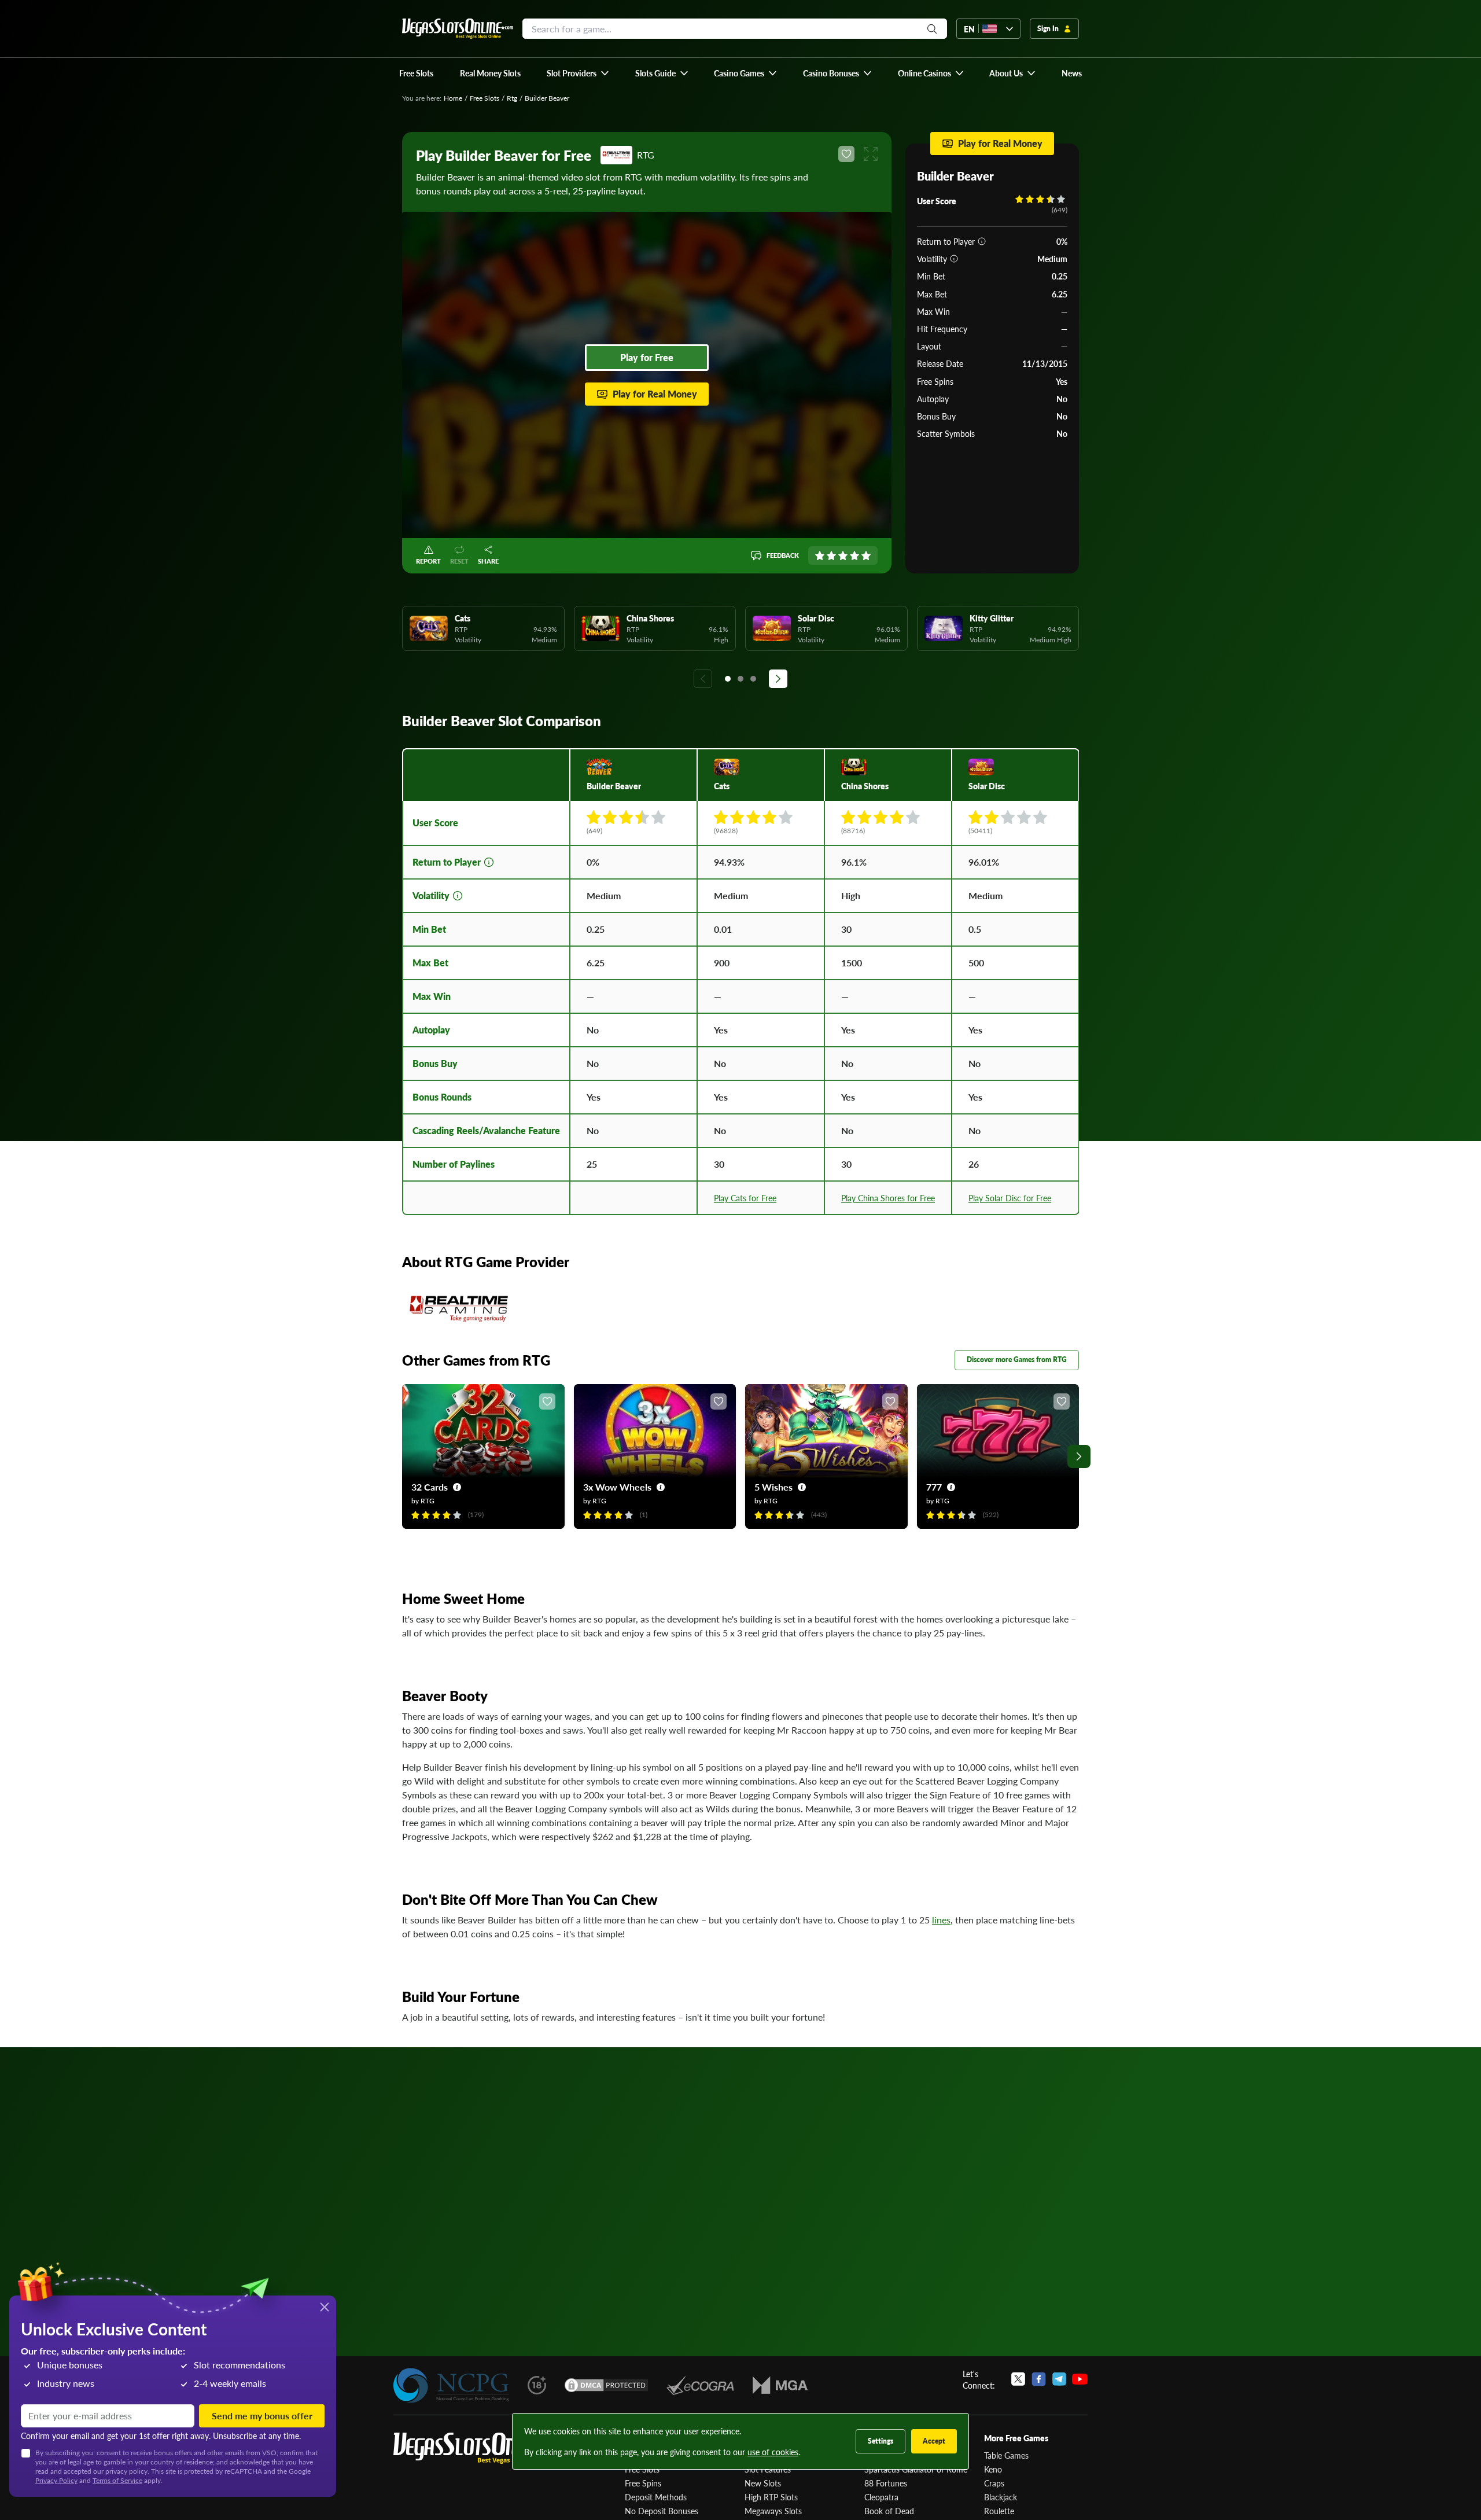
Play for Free (647, 357)
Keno (993, 2469)
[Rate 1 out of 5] (820, 555)
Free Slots (485, 98)
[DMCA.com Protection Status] (606, 2385)
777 (934, 1487)
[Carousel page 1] (728, 679)
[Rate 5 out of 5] (866, 555)
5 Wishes (773, 1487)
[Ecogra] (700, 2385)
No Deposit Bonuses (662, 2511)
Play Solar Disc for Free (1010, 1198)
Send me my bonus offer (262, 2416)
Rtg (512, 98)
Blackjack (1001, 2497)
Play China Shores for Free (888, 1198)
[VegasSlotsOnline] (480, 2449)
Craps (994, 2483)
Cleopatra (881, 2497)
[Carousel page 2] (740, 679)
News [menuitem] (1072, 73)
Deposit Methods (656, 2497)
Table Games (1006, 2455)
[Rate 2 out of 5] (831, 555)
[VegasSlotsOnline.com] (458, 29)
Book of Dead (889, 2511)
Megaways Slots (773, 2511)
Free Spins (643, 2483)
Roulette (999, 2511)
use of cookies (773, 2452)
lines (941, 1920)
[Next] (778, 679)
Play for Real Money (655, 394)
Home (453, 98)
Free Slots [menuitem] (416, 73)
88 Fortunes (886, 2483)
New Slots (763, 2483)
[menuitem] (578, 73)
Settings (881, 2441)
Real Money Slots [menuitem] (490, 73)
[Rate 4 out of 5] (854, 555)
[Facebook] (1039, 2379)
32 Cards (430, 1487)
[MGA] (780, 2385)
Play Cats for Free (745, 1198)
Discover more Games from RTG (1017, 1360)
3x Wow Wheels (617, 1487)
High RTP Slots (771, 2497)
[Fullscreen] (871, 154)
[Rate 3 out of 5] (843, 555)
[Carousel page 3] (753, 679)
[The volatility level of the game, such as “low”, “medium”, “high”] (954, 259)
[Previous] (703, 679)
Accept (934, 2441)
